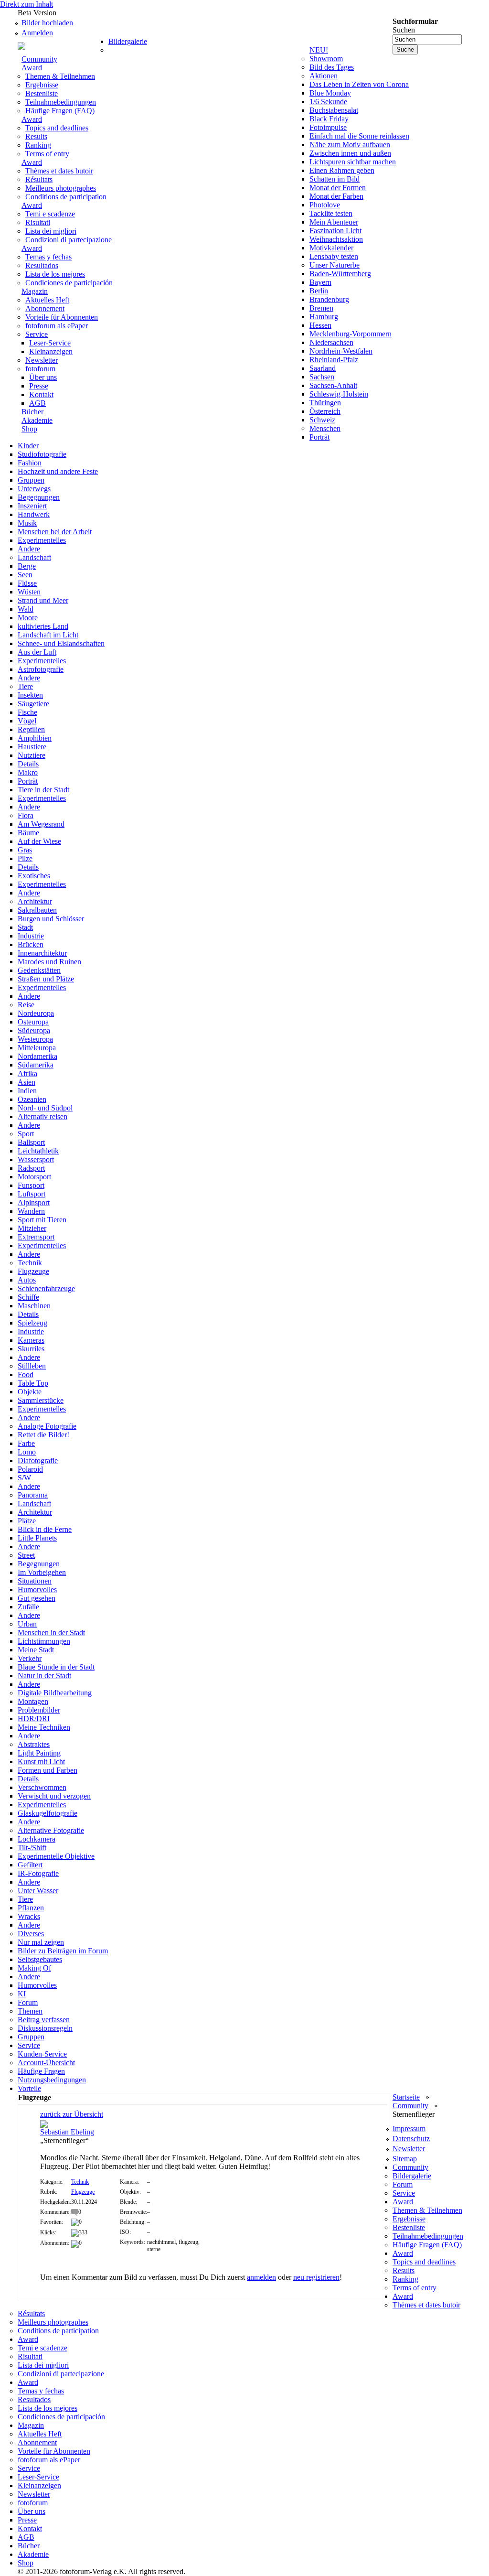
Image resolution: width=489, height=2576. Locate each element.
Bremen (321, 308)
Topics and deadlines (57, 128)
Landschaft (34, 557)
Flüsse (27, 583)
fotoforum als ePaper (57, 326)
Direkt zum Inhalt (27, 4)
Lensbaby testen (334, 256)
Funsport (31, 1185)
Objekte (30, 1392)
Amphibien (35, 738)
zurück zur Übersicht (72, 2114)
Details (28, 764)
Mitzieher (32, 1228)
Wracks (29, 1916)
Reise (26, 1005)
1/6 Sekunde (328, 102)
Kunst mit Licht (41, 1762)
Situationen (35, 1581)
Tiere (25, 686)
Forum (28, 2002)
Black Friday (329, 119)
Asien (27, 1082)
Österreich (325, 411)
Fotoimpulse (328, 127)
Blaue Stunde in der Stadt (56, 1667)
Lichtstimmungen (44, 1641)
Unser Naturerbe (335, 265)
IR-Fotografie (38, 1873)
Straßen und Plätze (46, 979)
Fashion (30, 463)
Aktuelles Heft (47, 300)
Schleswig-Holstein (339, 394)
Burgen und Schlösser (51, 919)
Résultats (39, 179)
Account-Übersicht (46, 2063)
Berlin (319, 291)
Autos (27, 1280)
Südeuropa (34, 1030)
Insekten (30, 695)
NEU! (319, 50)
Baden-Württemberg (340, 274)
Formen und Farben (48, 1770)
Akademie (37, 420)
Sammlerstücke (41, 1400)
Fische (27, 712)
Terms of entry (47, 154)
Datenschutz (411, 2139)
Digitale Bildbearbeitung (55, 1693)
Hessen (320, 325)
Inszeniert (32, 506)
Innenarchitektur (42, 953)
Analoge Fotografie (47, 1426)
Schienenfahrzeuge (46, 1288)
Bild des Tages (332, 67)
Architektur (35, 901)
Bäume (28, 833)
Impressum (409, 2129)
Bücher (32, 412)
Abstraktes (34, 1744)
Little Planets (37, 1538)
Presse (39, 386)
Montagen (33, 1701)
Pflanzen (31, 1908)
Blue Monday (330, 93)
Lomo (27, 1452)
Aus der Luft (37, 652)
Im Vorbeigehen (42, 1572)
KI (22, 1994)
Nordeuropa (36, 1013)
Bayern (320, 282)
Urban (27, 1624)
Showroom (326, 59)
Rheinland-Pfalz (334, 360)
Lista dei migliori (51, 231)
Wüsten (29, 592)
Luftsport (32, 1194)
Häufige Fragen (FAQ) (60, 111)
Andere (29, 549)
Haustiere (32, 747)
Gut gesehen (37, 1598)
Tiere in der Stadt (43, 790)
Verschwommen (42, 1787)
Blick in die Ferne (45, 1529)
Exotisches (34, 876)
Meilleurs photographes (61, 188)
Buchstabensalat (334, 110)
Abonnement (45, 308)
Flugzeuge (33, 1271)
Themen (30, 2011)
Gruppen (31, 480)
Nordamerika (37, 1056)
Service (37, 334)
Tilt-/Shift (32, 1848)
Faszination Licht (335, 231)
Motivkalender (331, 248)
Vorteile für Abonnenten (62, 317)
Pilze (25, 858)
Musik (27, 523)
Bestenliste (42, 93)
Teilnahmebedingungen (61, 102)
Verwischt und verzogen (54, 1796)
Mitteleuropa (37, 1048)
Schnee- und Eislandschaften (61, 643)
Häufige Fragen (41, 2071)
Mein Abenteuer (334, 222)
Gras (25, 850)
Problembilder (39, 1710)
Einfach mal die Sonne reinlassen (359, 136)
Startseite (406, 2097)
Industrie (31, 936)
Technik (30, 1263)
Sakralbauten (37, 910)
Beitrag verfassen (44, 2020)
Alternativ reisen (43, 1116)
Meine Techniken (44, 1727)
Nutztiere (32, 755)
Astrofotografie (41, 669)
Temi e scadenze (50, 214)
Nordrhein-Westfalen (341, 351)
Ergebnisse (42, 85)
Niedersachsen (331, 342)
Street (26, 1555)
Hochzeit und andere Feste (58, 471)
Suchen (404, 30)
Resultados (42, 265)
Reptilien (31, 729)
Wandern (31, 1211)
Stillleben (32, 1366)
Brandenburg (329, 299)
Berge (27, 566)
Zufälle (28, 1607)
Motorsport (34, 1177)
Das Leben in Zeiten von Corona (359, 84)
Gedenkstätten (39, 970)
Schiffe (28, 1297)
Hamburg (324, 317)
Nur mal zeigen (41, 1942)
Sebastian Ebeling (67, 2132)
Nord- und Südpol (45, 1108)
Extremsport (36, 1237)
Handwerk (34, 514)
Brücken (31, 944)
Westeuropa (35, 1039)
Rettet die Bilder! (43, 1435)
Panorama (33, 1495)
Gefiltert (30, 1865)
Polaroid (30, 1469)
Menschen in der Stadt (51, 1633)
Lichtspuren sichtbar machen (353, 162)
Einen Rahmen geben (342, 170)
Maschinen (34, 1306)
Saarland (323, 368)
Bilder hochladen (47, 23)
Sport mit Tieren (42, 1220)
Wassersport (36, 1159)
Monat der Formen (338, 188)
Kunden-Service (42, 2054)
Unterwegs (34, 489)
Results (36, 136)
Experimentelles (42, 540)
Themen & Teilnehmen (60, 76)
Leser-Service (50, 343)
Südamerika (36, 1065)
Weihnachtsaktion (336, 239)
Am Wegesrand (41, 824)
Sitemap (405, 2159)
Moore (28, 618)
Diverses (31, 1934)
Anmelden (37, 33)
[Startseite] (63, 45)
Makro (28, 772)
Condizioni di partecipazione (69, 240)
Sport (26, 1134)
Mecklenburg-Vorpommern (351, 334)
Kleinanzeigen (51, 351)
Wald (26, 609)
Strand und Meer (43, 600)
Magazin (35, 291)
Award (32, 68)
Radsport (31, 1168)
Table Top (33, 1383)
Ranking (38, 145)
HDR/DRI (34, 1719)
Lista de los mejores (55, 274)
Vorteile (29, 2088)
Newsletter (42, 360)
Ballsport (31, 1142)
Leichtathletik (38, 1151)
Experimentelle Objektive (56, 1856)
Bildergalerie (128, 41)
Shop (29, 429)
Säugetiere (33, 704)
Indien (27, 1091)
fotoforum (40, 369)
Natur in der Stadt (44, 1676)
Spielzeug (32, 1323)
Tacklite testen (331, 213)
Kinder (28, 446)
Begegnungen (39, 497)
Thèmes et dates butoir (59, 171)
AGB (37, 403)
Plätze (27, 1521)
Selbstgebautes (40, 1959)
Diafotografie (38, 1460)
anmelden (261, 2277)
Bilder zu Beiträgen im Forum (63, 1951)
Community (39, 59)
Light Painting (39, 1753)
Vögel (27, 721)
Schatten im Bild (335, 179)
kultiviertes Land (43, 626)
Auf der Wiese (39, 841)
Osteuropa (33, 1022)
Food (26, 1374)
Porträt (319, 437)
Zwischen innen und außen (350, 153)
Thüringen (325, 403)
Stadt (25, 927)
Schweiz (322, 420)
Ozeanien (32, 1099)
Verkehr (30, 1658)
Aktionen (324, 76)
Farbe (26, 1443)
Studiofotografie (42, 454)
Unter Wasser (38, 1891)
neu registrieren (316, 2277)
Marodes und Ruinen (49, 962)
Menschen (325, 428)
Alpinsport (34, 1202)
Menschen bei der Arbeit (55, 532)
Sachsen (322, 377)
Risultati (38, 222)
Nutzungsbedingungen (52, 2080)
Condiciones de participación (69, 283)
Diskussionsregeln (45, 2028)
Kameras (31, 1340)
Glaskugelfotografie (48, 1813)
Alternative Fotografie (51, 1830)
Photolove (325, 205)
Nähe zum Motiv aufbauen (350, 145)
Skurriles (31, 1349)
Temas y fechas (48, 257)
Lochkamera (37, 1839)
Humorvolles (37, 1590)
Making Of (34, 1968)
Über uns (43, 377)
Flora (26, 815)
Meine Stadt (36, 1650)
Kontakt (41, 394)
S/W (24, 1478)
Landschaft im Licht (48, 635)
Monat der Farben (336, 196)
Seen (25, 575)
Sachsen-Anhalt (333, 385)
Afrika (27, 1073)
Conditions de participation (66, 197)
